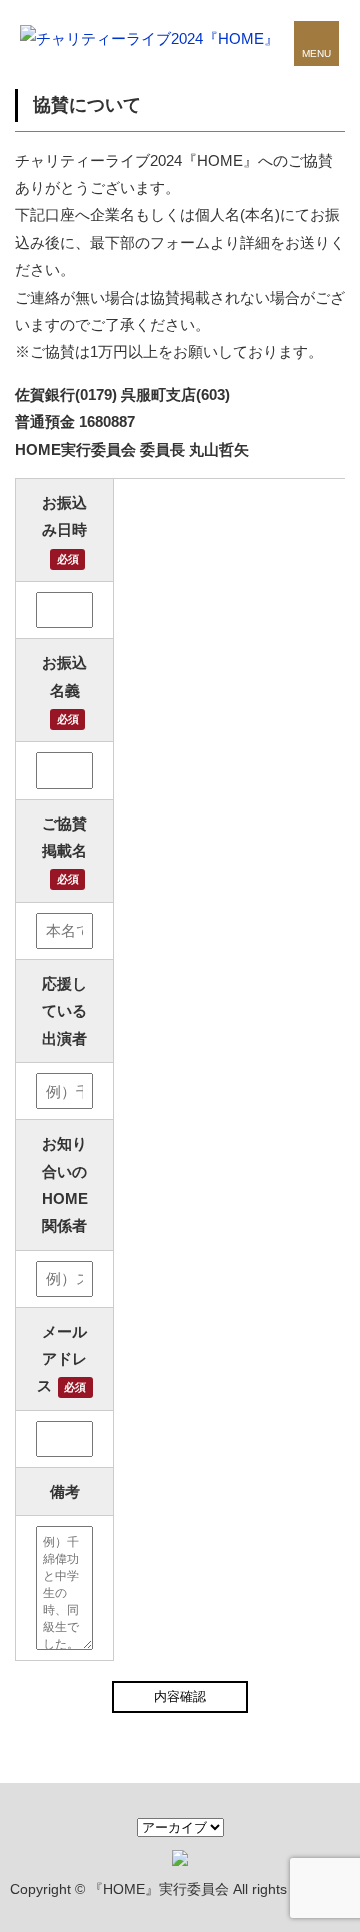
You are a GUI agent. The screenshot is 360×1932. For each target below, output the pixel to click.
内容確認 (180, 1696)
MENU (316, 53)
